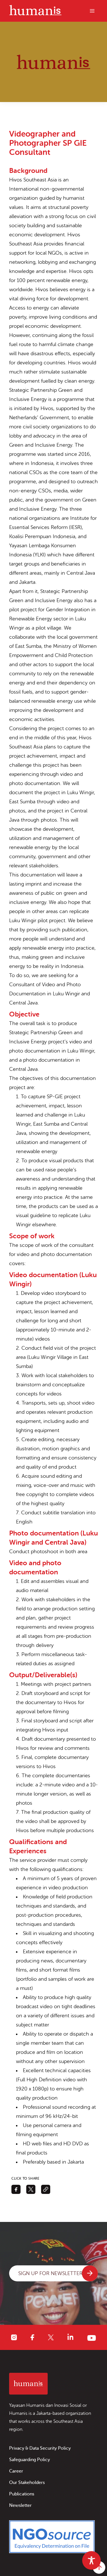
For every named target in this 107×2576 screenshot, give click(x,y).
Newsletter (20, 2505)
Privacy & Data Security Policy (40, 2448)
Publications (22, 2494)
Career (16, 2471)
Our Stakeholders (27, 2483)
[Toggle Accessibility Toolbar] (91, 2560)
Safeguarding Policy (30, 2460)
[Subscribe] (90, 2273)
